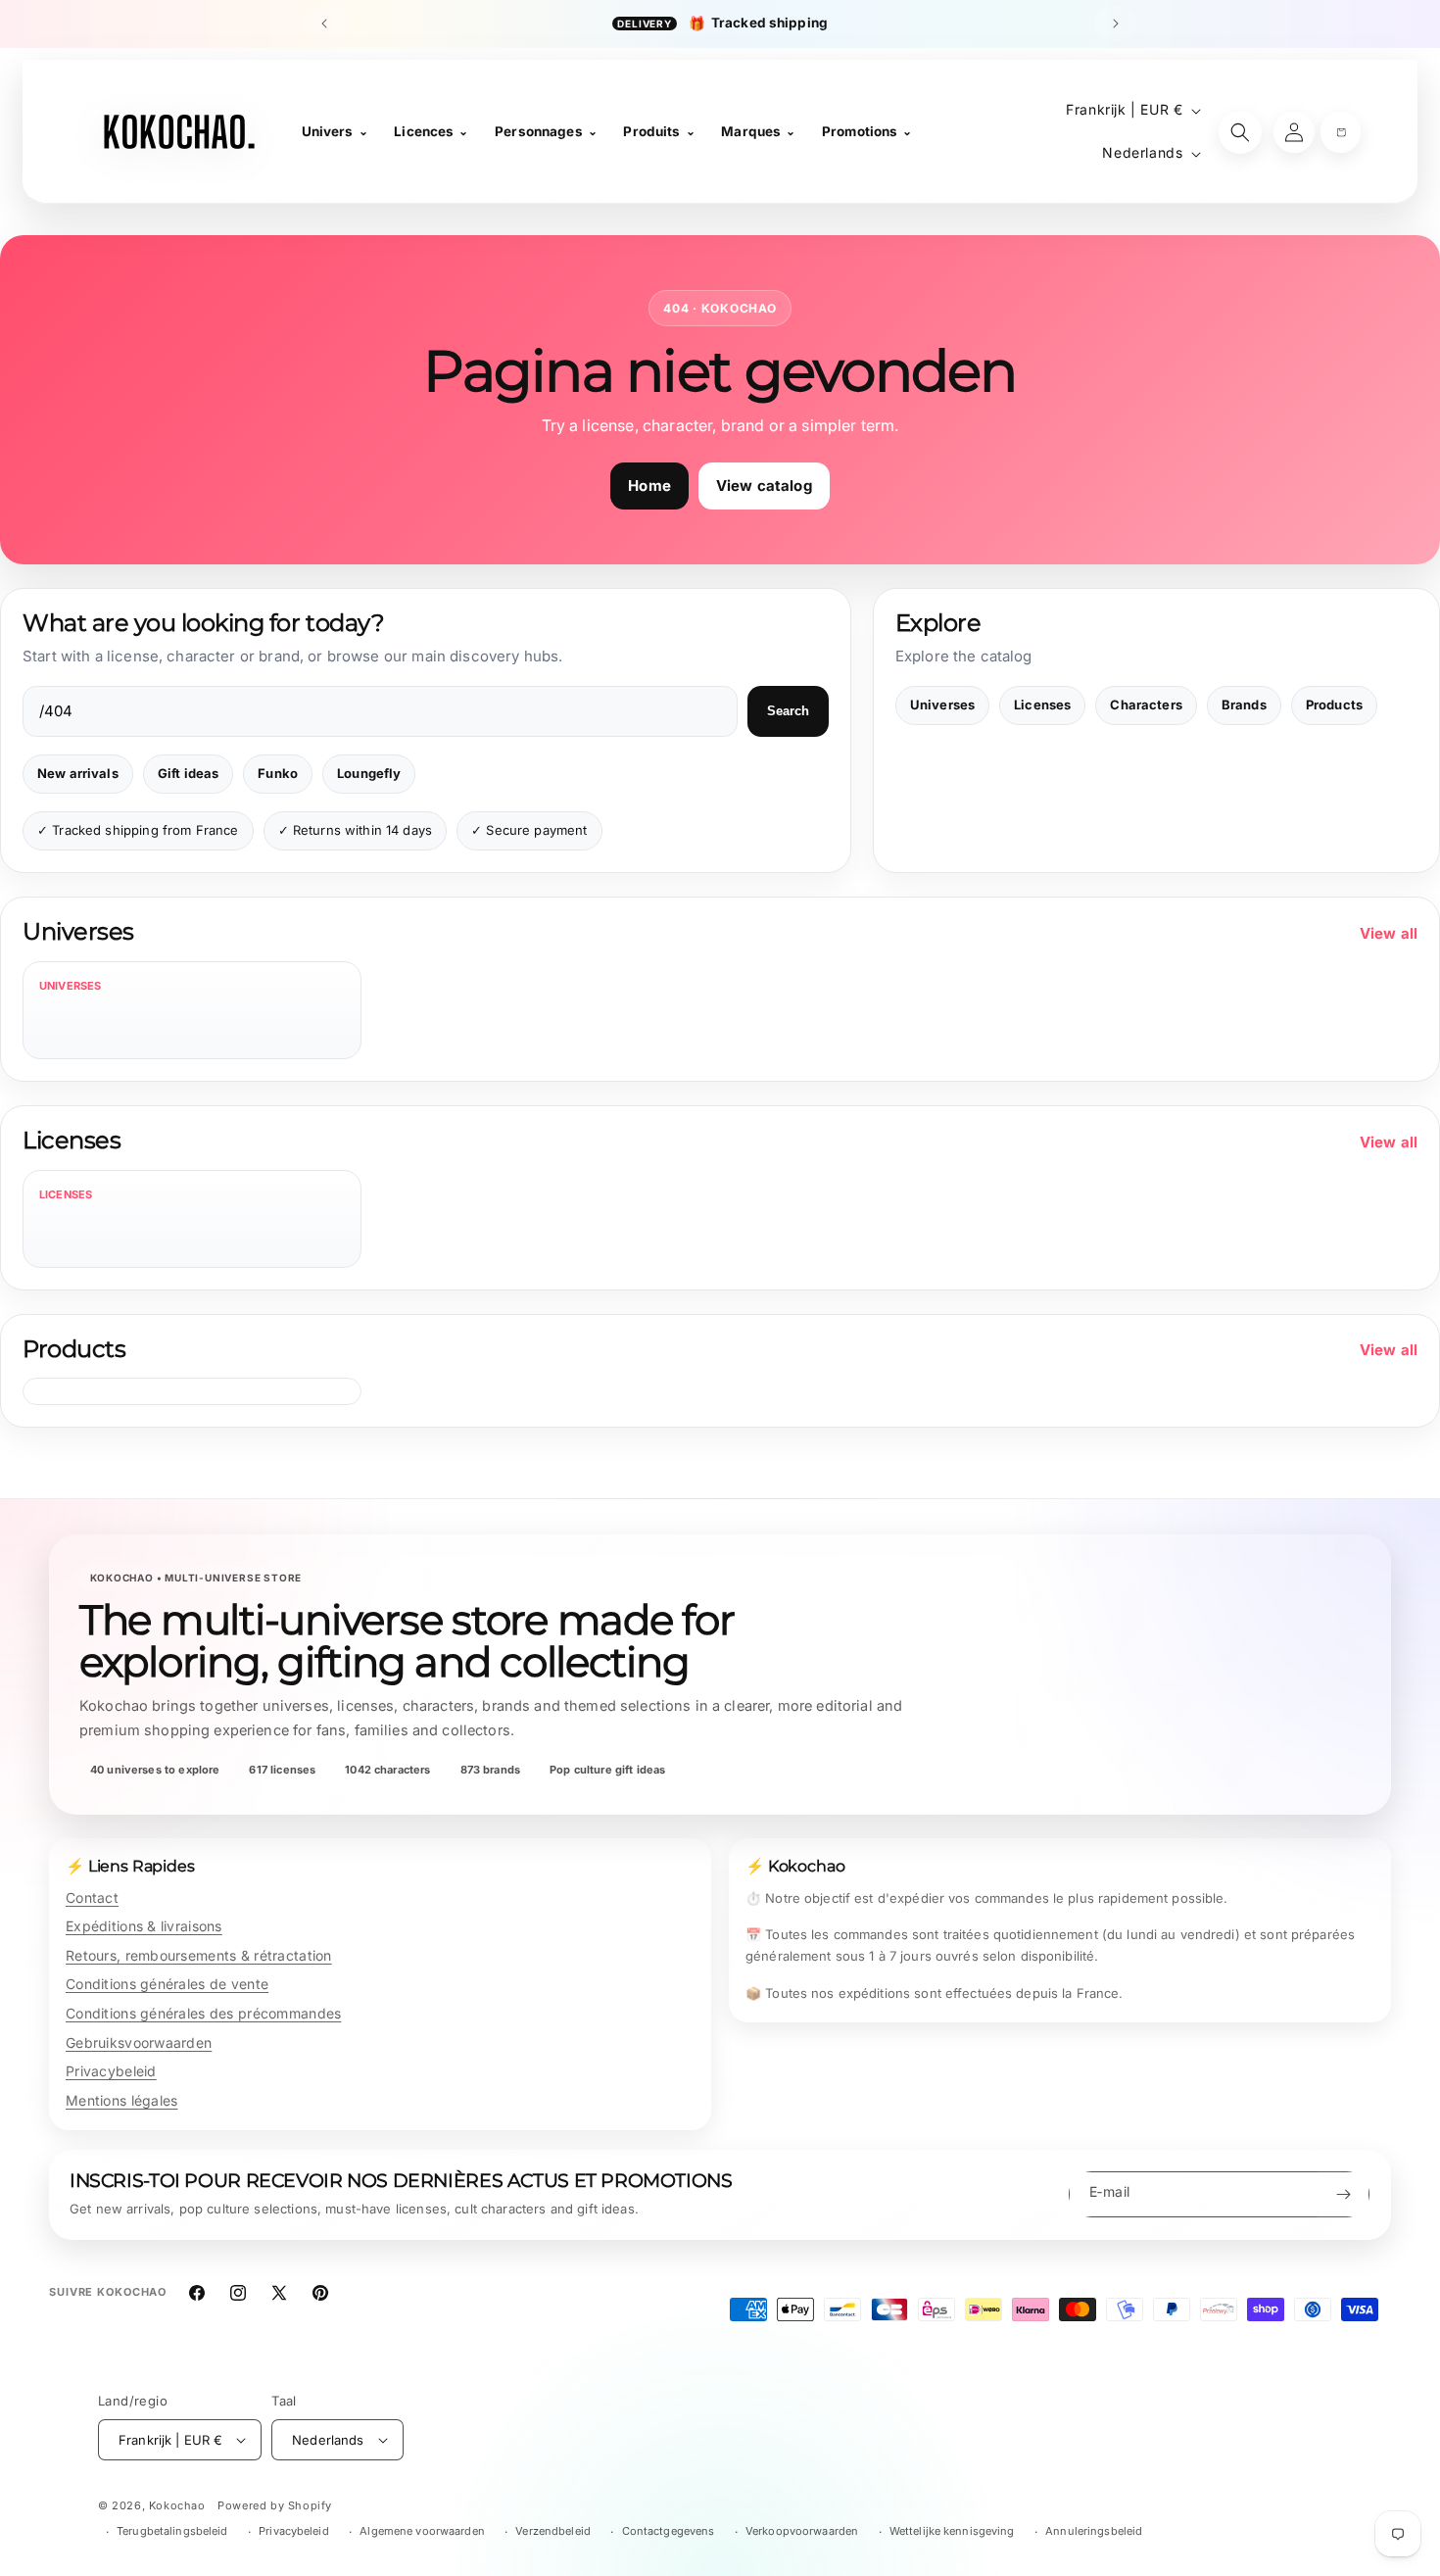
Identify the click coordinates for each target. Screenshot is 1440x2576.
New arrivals (78, 773)
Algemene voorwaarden (422, 2531)
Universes (942, 705)
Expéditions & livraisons (144, 1926)
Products (1334, 705)
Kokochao (177, 2505)
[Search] (1240, 132)
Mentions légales (121, 2100)
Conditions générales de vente (167, 1984)
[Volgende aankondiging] (1116, 24)
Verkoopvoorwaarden (802, 2531)
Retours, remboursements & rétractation (199, 1955)
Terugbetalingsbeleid (172, 2531)
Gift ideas (189, 773)
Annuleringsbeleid (1094, 2531)
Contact (92, 1897)
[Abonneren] (1343, 2194)
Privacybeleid (111, 2071)
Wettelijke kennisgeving (952, 2531)
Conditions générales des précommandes (203, 2013)
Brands (1244, 705)
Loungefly (369, 773)
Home (649, 486)
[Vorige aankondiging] (324, 24)
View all (1389, 933)
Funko (278, 773)
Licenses (1042, 705)
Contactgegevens (669, 2531)
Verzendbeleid (553, 2531)
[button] (1341, 132)
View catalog (764, 486)
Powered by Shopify (275, 2505)
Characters (1146, 705)
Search (788, 711)
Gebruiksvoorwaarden (139, 2042)
